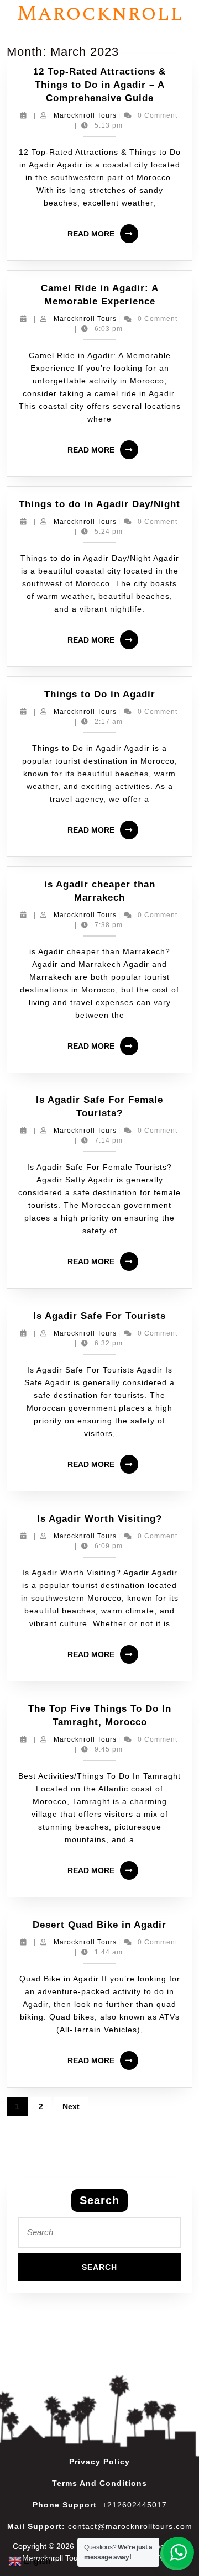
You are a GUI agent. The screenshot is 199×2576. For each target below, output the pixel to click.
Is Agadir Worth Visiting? (99, 1519)
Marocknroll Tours (85, 115)
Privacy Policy (99, 2462)
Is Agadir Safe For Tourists (99, 1316)
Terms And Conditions (99, 2483)
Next (71, 2106)
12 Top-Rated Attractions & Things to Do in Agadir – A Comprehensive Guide (99, 85)
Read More (105, 230)
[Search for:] (99, 2235)
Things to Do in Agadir (100, 694)
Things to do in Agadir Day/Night (99, 504)
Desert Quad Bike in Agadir (99, 1925)
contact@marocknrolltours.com (130, 2526)
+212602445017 (135, 2505)
